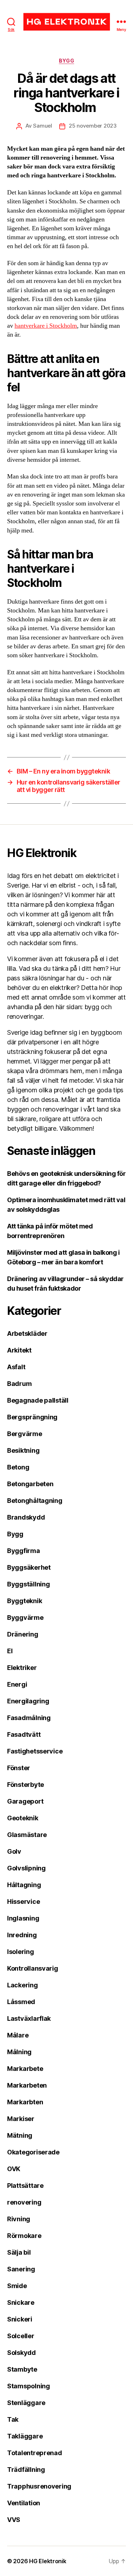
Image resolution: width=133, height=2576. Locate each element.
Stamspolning (29, 2386)
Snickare (21, 2302)
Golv (14, 1851)
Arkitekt (19, 1350)
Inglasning (23, 1918)
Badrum (19, 1384)
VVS (14, 2520)
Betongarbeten (30, 1484)
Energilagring (28, 1701)
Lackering (23, 1985)
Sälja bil (19, 2252)
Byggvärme (25, 1618)
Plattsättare (25, 2186)
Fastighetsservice (35, 1751)
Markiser (21, 2119)
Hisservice (23, 1902)
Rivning (19, 2219)
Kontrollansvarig (33, 1968)
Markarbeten (27, 2085)
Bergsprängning (32, 1417)
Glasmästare (27, 1835)
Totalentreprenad (35, 2453)
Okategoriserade (33, 2152)
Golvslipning (26, 1868)
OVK (14, 2169)
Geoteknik (23, 1818)
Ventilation (24, 2503)
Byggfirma (24, 1551)
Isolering (21, 1952)
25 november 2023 (93, 126)
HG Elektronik (48, 2561)
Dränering (23, 1634)
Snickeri (20, 2319)
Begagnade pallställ (38, 1400)
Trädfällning (26, 2470)
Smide (17, 2286)
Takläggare (25, 2436)
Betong (18, 1467)
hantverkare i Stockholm (46, 326)
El (10, 1651)
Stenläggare (26, 2403)
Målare (18, 2035)
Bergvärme (25, 1434)
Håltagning (24, 1885)
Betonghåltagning (35, 1501)
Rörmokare (24, 2236)
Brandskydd (26, 1517)
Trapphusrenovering (39, 2486)
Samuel (42, 126)
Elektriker (22, 1668)
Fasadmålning (29, 1718)
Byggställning (29, 1584)
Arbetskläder (27, 1333)
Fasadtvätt (24, 1734)
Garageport (25, 1801)
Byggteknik (24, 1601)
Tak (13, 2419)
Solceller (21, 2336)
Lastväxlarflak (29, 2018)
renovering (24, 2202)
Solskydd (21, 2353)
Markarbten (25, 2102)
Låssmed (21, 2002)
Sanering (21, 2269)
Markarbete (25, 2069)
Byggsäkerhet (29, 1567)
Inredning (22, 1935)
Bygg (66, 61)
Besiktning (23, 1450)
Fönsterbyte (26, 1785)
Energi (17, 1684)
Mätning (20, 2135)
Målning (19, 2052)
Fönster (19, 1768)
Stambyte (22, 2369)
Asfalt (16, 1367)
